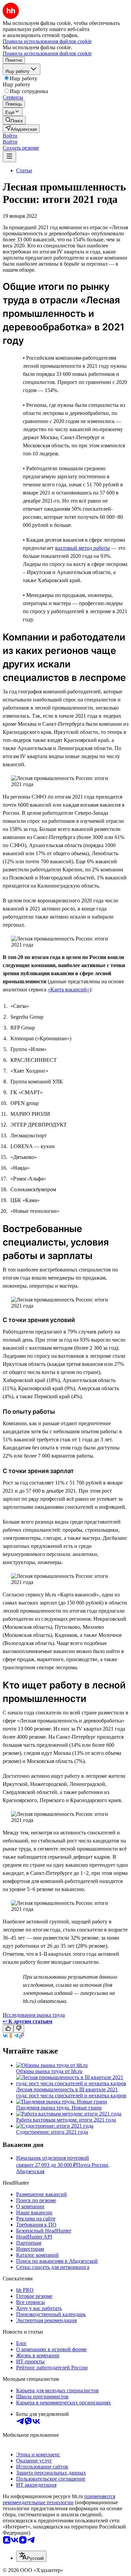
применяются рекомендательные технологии (59, 2499)
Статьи (24, 170)
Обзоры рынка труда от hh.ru (49, 2071)
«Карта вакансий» (69, 990)
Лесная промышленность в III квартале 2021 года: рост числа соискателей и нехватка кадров (71, 2092)
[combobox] (31, 2556)
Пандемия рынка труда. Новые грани (59, 2108)
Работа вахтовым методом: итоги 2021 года (66, 2120)
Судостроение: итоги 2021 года (52, 2132)
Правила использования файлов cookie (47, 53)
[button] (10, 136)
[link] (14, 120)
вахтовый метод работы (82, 548)
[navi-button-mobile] (9, 157)
